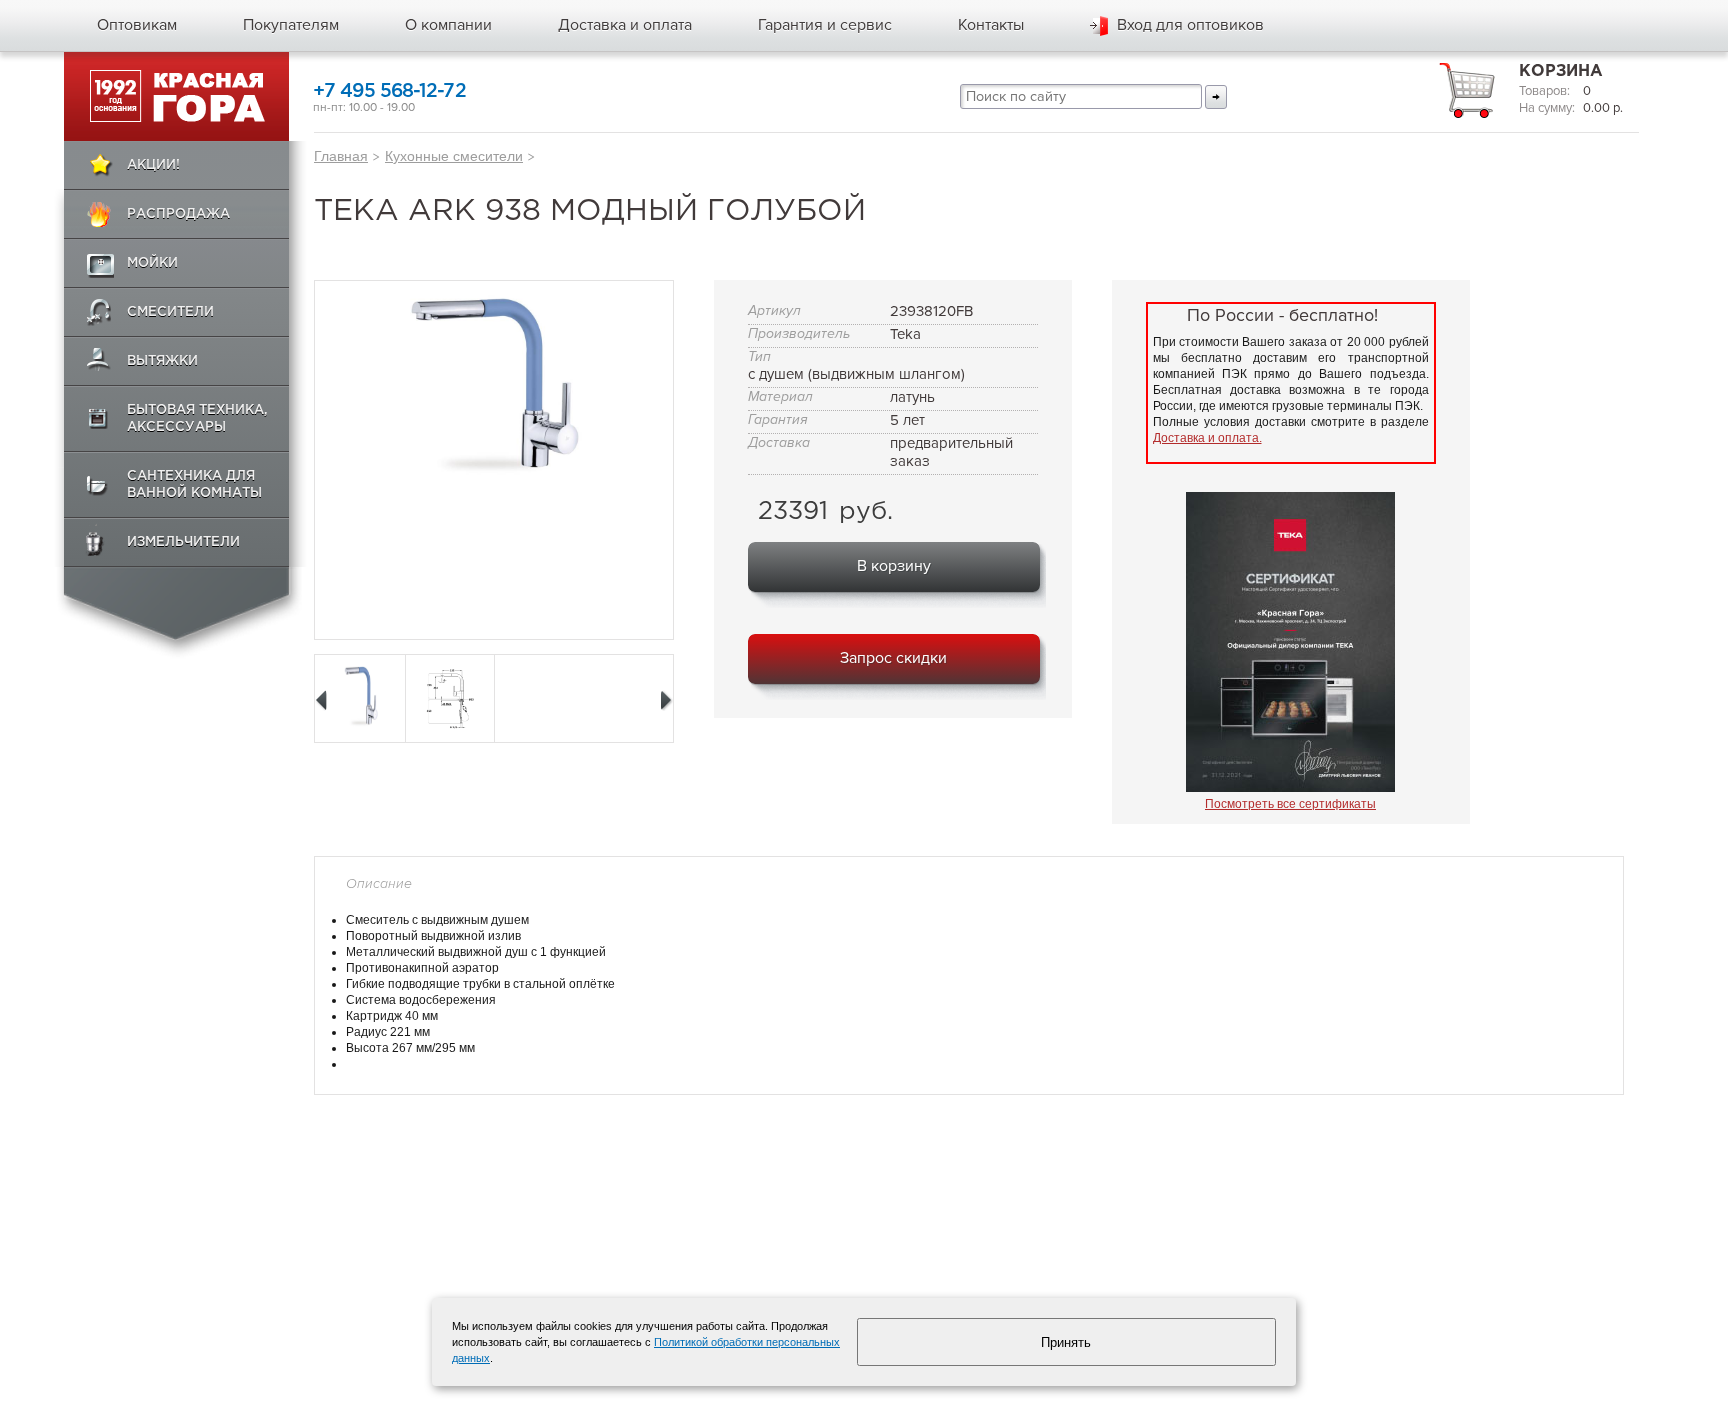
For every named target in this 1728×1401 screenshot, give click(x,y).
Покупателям (291, 25)
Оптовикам (137, 25)
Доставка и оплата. (1207, 438)
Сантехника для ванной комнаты (194, 485)
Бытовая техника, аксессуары (197, 419)
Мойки (152, 263)
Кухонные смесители (454, 156)
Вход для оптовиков (1190, 25)
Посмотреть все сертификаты (1290, 804)
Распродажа (178, 214)
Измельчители (183, 542)
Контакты (991, 25)
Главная (341, 156)
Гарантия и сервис (825, 25)
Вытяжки (162, 361)
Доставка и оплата (625, 25)
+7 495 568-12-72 (389, 91)
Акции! (153, 165)
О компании (448, 25)
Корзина (1561, 71)
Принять (1066, 1342)
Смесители (170, 312)
